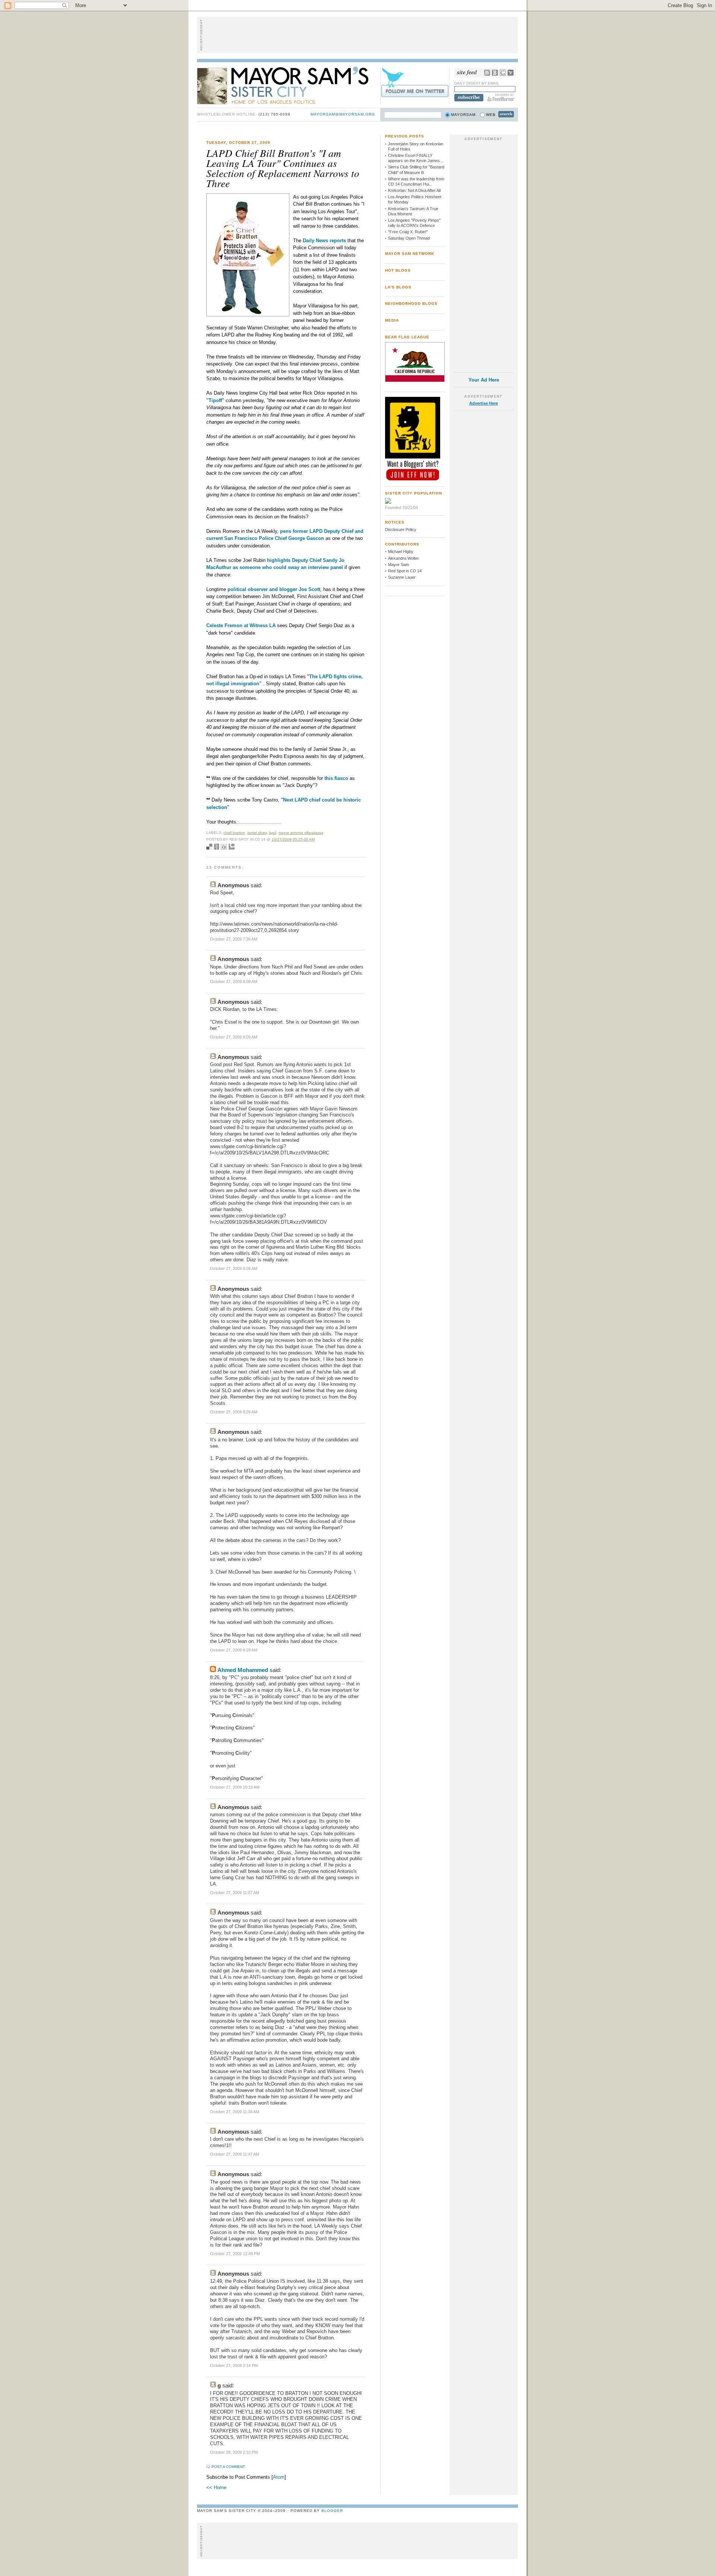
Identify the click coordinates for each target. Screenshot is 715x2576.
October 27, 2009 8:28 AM (234, 1650)
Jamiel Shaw (257, 833)
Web (491, 115)
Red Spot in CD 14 (405, 571)
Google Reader (503, 73)
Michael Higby (401, 551)
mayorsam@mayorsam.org (343, 114)
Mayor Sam (398, 565)
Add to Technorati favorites (232, 847)
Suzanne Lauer (402, 577)
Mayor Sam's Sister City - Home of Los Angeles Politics (288, 85)
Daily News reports (325, 241)
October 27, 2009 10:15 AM (235, 1787)
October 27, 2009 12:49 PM (235, 2254)
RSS (487, 73)
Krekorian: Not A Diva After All (414, 190)
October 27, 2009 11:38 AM (235, 2112)
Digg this (224, 847)
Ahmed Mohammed (243, 1670)
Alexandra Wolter (403, 558)
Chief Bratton (234, 833)
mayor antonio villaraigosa (301, 833)
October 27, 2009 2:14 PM (234, 2365)
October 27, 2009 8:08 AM (234, 982)
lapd (273, 833)
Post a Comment (228, 2467)
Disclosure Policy (401, 530)
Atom (279, 2477)
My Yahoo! (511, 73)
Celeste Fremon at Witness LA (242, 625)
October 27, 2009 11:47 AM (235, 2154)
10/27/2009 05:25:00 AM (293, 839)
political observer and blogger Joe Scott (274, 589)
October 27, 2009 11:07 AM (235, 1893)
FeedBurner (501, 98)
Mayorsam (463, 115)
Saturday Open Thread (409, 238)
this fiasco (337, 778)
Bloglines (495, 73)
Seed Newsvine (217, 847)
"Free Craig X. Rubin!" (408, 232)
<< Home (216, 2488)
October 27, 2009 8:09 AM (234, 1037)
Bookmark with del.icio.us (209, 847)
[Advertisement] (357, 35)
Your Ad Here (484, 380)
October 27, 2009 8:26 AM (234, 1268)
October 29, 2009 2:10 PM (234, 2452)
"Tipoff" (215, 400)
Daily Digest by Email (477, 83)
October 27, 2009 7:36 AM (234, 939)
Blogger (332, 2511)
